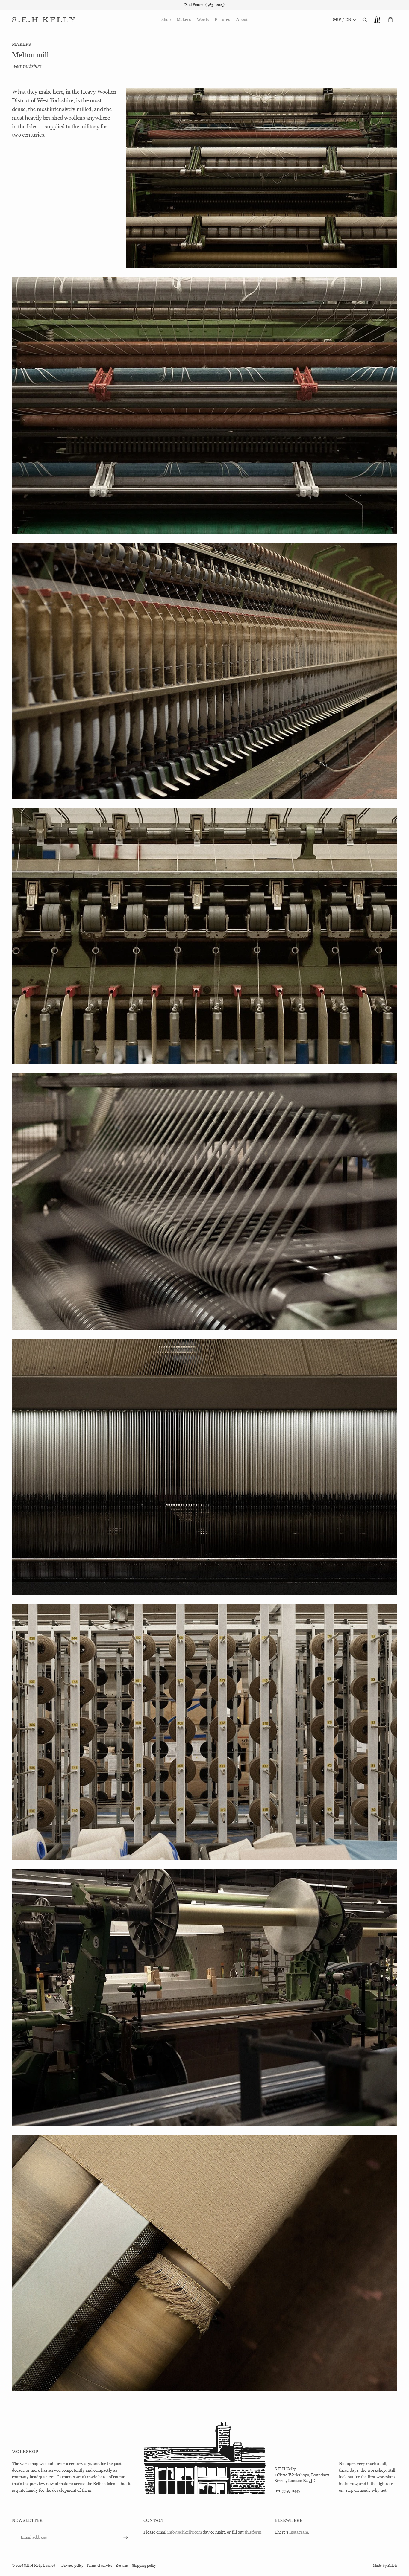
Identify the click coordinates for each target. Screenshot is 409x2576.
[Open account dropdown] (377, 20)
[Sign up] (126, 2537)
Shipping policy (144, 2566)
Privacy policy (72, 2566)
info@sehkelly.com (185, 2532)
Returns (122, 2566)
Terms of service (99, 2566)
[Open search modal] (365, 20)
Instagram (299, 2532)
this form (253, 2532)
